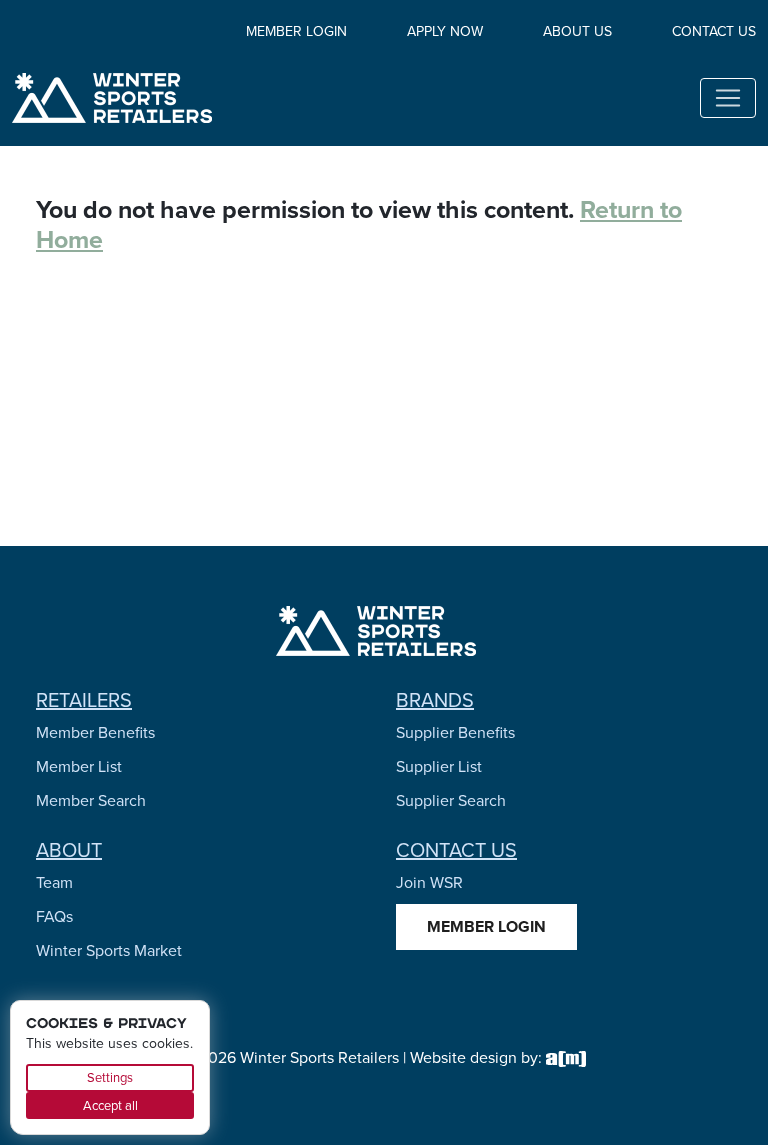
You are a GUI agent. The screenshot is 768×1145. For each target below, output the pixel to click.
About (69, 849)
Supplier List (439, 766)
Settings (110, 1077)
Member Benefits (95, 732)
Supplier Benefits (455, 732)
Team (54, 882)
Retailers (84, 699)
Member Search (91, 800)
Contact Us (714, 31)
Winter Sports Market (109, 950)
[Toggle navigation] (728, 98)
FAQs (54, 916)
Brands (435, 699)
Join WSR (429, 882)
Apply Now (445, 31)
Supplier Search (451, 800)
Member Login (296, 31)
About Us (577, 31)
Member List (79, 766)
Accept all (110, 1105)
